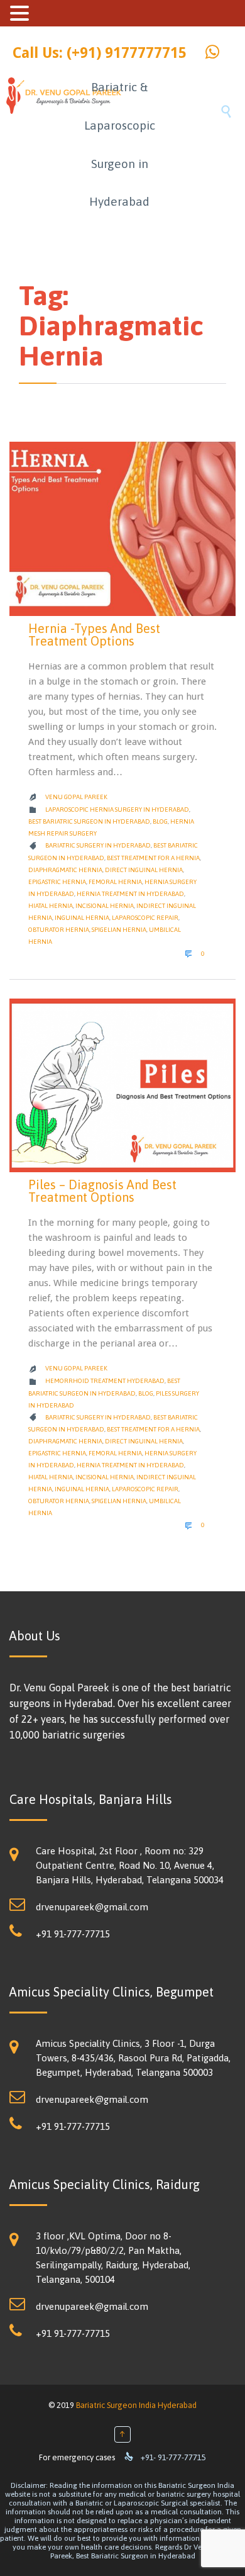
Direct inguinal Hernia (144, 870)
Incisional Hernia (105, 906)
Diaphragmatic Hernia (65, 870)
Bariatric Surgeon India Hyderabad (136, 2405)
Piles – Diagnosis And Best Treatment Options (102, 1191)
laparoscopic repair (145, 918)
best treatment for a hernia (153, 858)
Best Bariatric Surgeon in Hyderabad (89, 821)
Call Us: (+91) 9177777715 (100, 53)
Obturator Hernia (59, 930)
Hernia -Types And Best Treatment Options (94, 635)
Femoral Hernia (115, 882)
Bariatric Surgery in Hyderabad (98, 845)
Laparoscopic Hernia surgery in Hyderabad (117, 809)
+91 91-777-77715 (73, 1934)
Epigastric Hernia (57, 882)
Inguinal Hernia (82, 918)
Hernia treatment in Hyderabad (130, 894)
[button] (21, 13)
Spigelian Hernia (119, 930)
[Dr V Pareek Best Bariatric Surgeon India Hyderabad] (42, 143)
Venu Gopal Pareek (76, 797)
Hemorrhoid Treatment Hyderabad (105, 1381)
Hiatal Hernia (51, 906)
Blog (160, 821)
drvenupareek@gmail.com (92, 1907)
